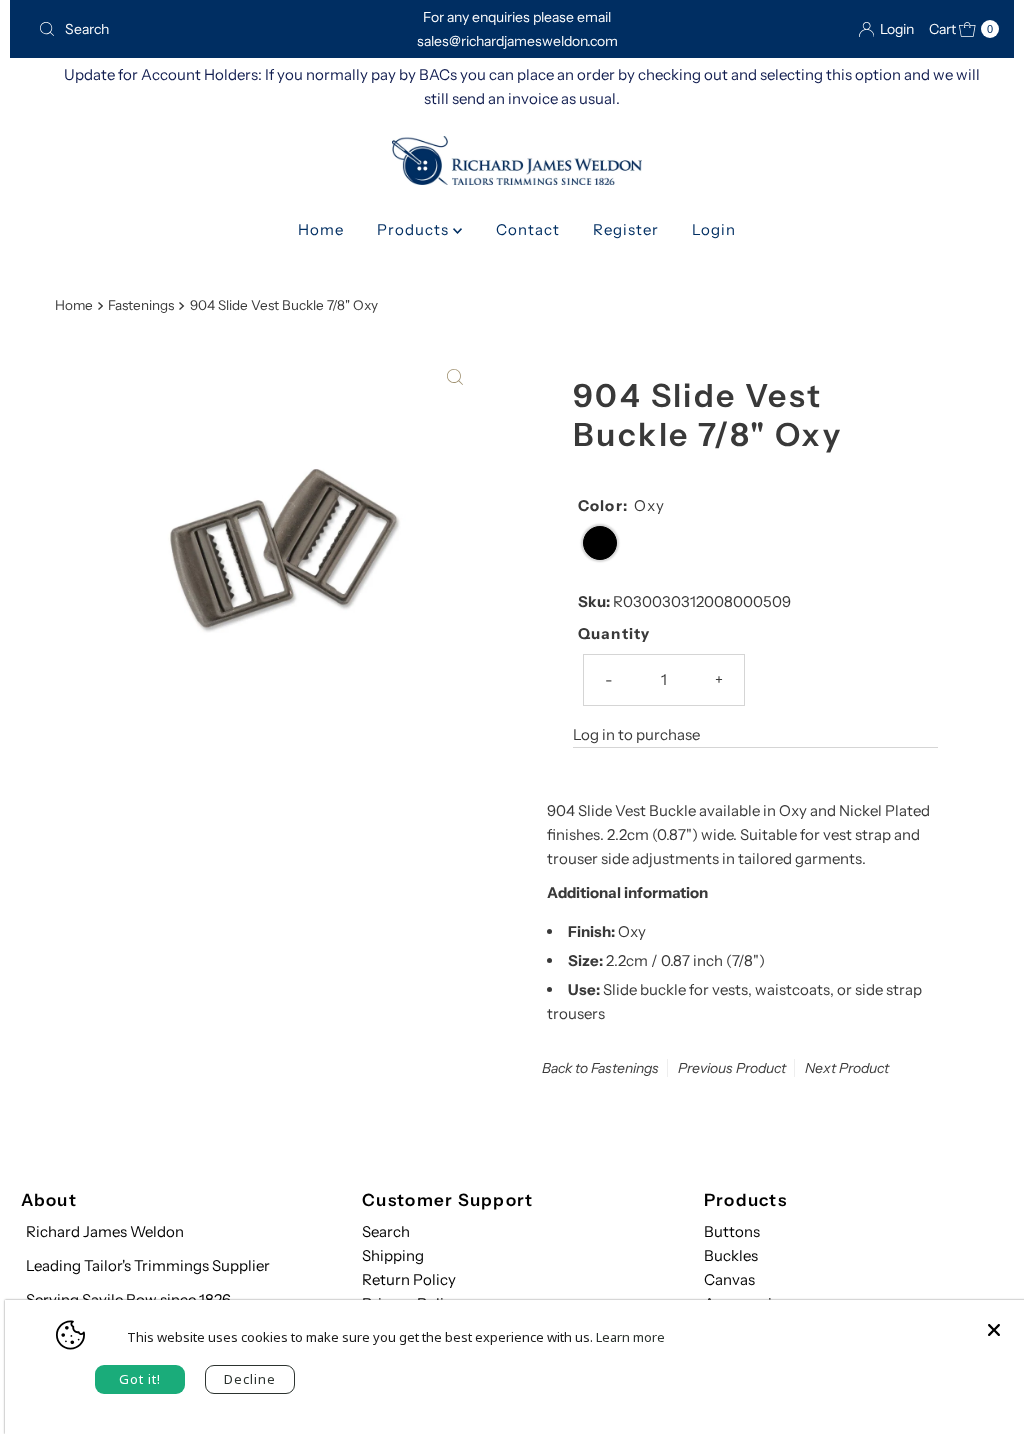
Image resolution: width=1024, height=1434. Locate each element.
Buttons (732, 1231)
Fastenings (141, 305)
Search (386, 1231)
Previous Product (732, 1068)
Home (321, 229)
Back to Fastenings (600, 1068)
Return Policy (409, 1279)
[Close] (994, 1320)
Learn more (630, 1337)
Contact (528, 229)
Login (714, 229)
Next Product (847, 1068)
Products (415, 229)
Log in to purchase (636, 734)
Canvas (729, 1279)
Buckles (731, 1255)
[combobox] (183, 29)
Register (626, 229)
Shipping (393, 1255)
